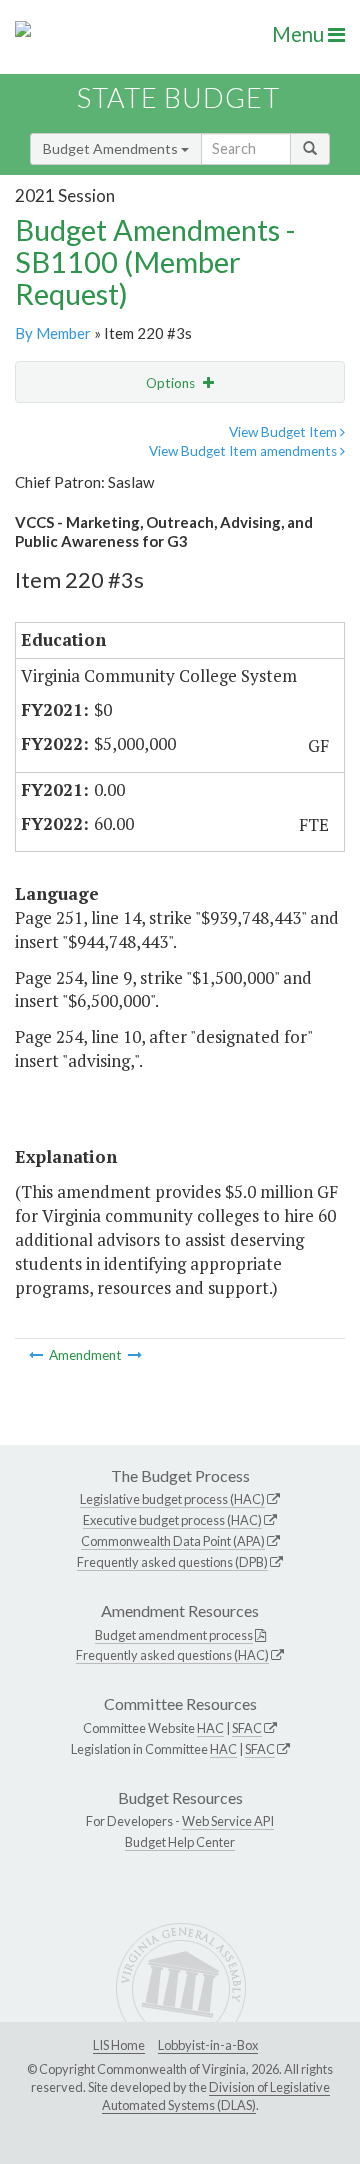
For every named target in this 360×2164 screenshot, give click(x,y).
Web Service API (228, 1821)
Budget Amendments (112, 148)
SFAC (247, 1728)
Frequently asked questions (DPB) (172, 1562)
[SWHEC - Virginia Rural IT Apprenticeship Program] (135, 1355)
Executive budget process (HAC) (172, 1520)
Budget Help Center (180, 1842)
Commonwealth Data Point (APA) (173, 1541)
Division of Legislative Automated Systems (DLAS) (216, 2096)
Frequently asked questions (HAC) (172, 1655)
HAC (210, 1728)
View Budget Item (284, 432)
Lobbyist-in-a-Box (208, 2045)
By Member (53, 333)
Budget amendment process (174, 1635)
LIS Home (119, 2045)
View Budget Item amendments (244, 451)
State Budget (178, 97)
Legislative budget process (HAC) (172, 1499)
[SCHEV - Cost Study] (37, 1355)
